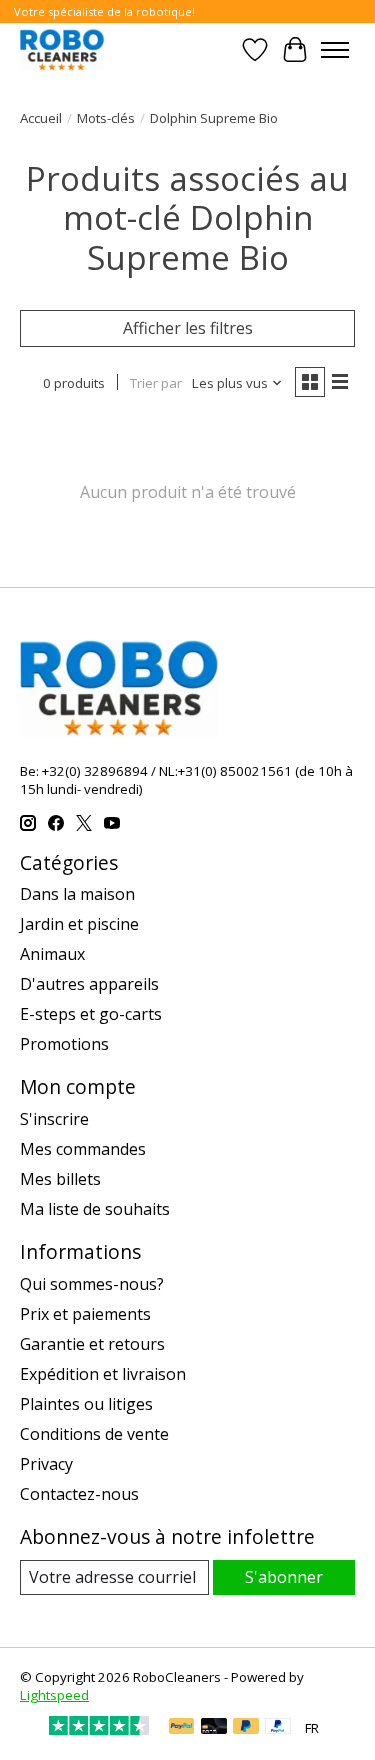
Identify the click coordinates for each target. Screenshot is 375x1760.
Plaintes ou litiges (86, 1404)
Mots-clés (106, 118)
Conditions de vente (94, 1434)
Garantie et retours (92, 1344)
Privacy (46, 1464)
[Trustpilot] (99, 1729)
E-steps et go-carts (91, 1014)
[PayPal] (182, 1728)
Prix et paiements (85, 1314)
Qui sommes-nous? (92, 1284)
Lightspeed (54, 1695)
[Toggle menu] (335, 50)
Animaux (52, 954)
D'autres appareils (89, 984)
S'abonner (284, 1577)
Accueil (41, 118)
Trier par (156, 383)
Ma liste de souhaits (95, 1209)
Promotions (64, 1044)
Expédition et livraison (103, 1374)
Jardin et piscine (79, 924)
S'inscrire (54, 1119)
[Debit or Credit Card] (214, 1728)
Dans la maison (77, 894)
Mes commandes (83, 1149)
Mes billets (60, 1179)
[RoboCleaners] (62, 49)
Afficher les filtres (188, 328)
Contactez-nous (79, 1494)
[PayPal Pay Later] (246, 1728)
